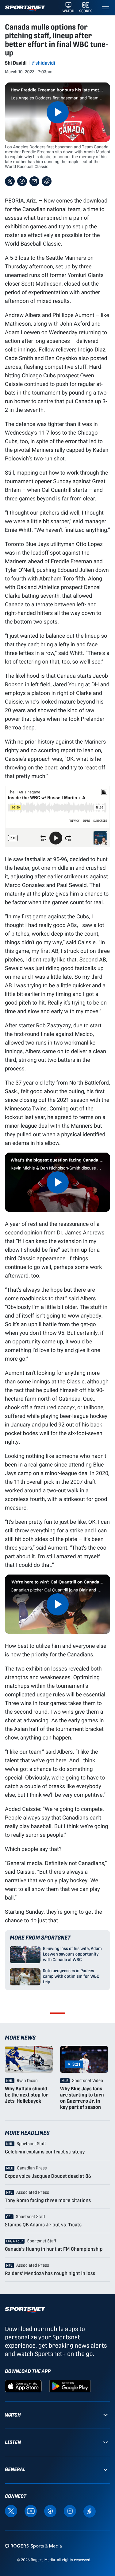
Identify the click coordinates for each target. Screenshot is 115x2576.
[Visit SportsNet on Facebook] (50, 2511)
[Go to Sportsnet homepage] (25, 8)
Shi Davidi (16, 63)
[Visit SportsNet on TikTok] (90, 2511)
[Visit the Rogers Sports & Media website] (33, 2546)
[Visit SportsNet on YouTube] (31, 2511)
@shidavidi (43, 63)
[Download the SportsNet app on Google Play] (70, 2386)
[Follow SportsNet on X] (11, 2511)
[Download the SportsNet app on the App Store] (23, 2386)
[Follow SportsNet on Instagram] (70, 2511)
